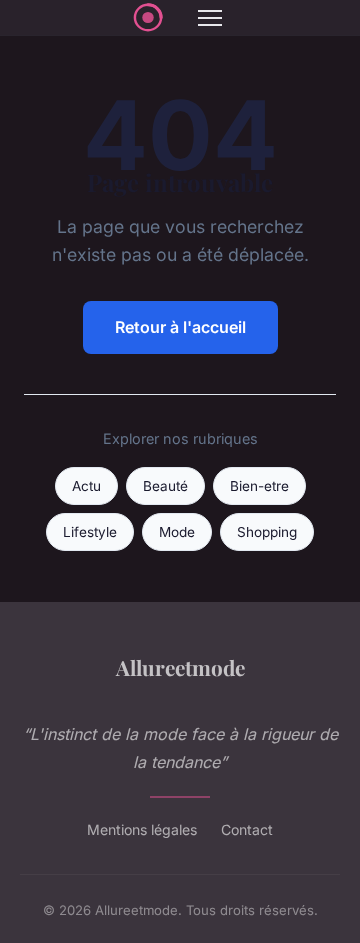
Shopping (267, 532)
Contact (247, 829)
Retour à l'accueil (180, 327)
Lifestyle (90, 532)
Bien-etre (259, 486)
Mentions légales (142, 829)
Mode (177, 532)
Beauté (165, 486)
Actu (86, 486)
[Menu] (210, 18)
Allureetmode (180, 667)
